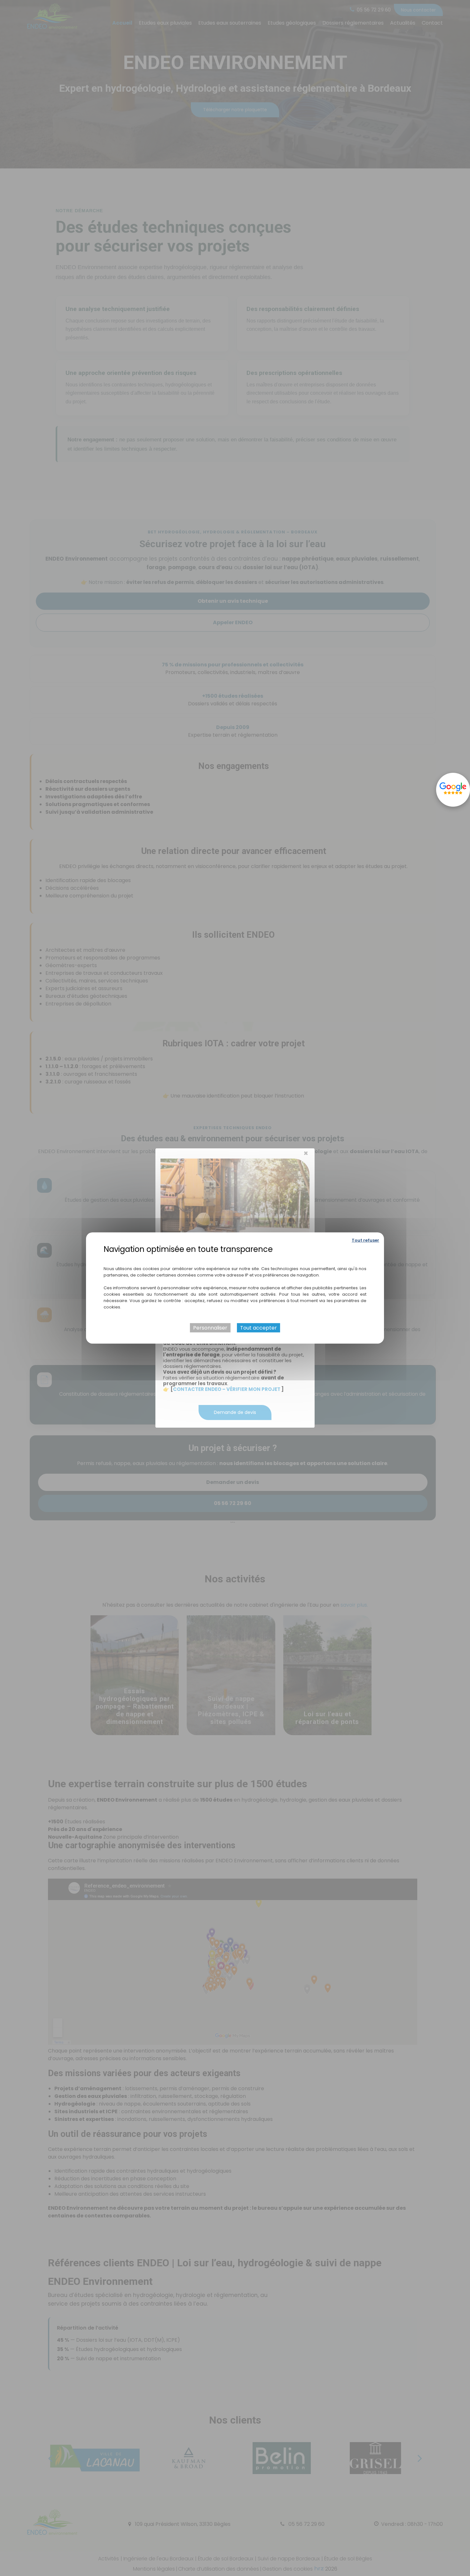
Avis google (453, 790)
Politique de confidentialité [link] (235, 1259)
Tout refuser (365, 1240)
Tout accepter (258, 1328)
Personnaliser (210, 1328)
